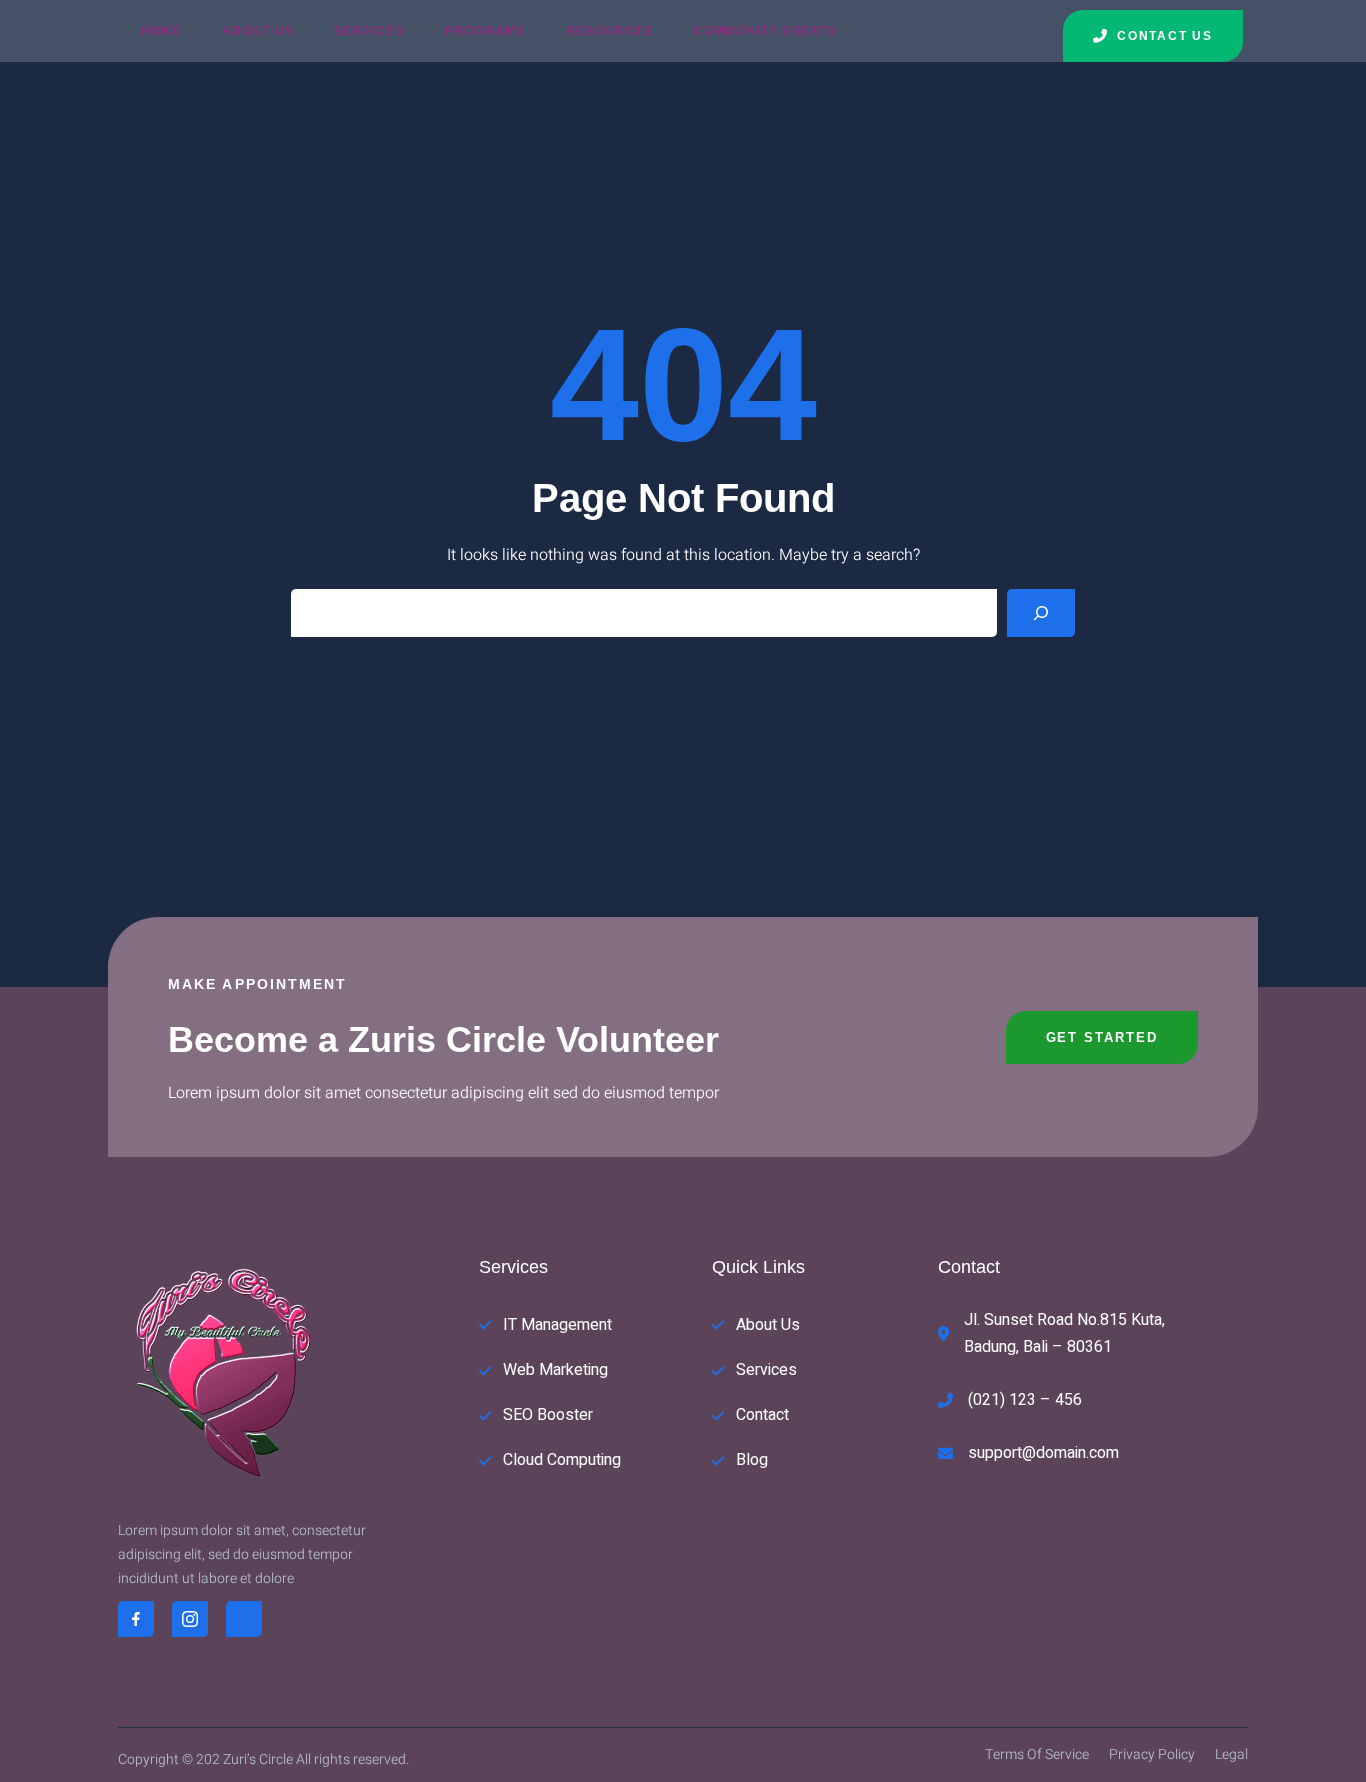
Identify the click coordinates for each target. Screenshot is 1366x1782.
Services (369, 31)
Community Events (765, 31)
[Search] (1041, 613)
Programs (485, 31)
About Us (258, 31)
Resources (610, 31)
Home (161, 31)
